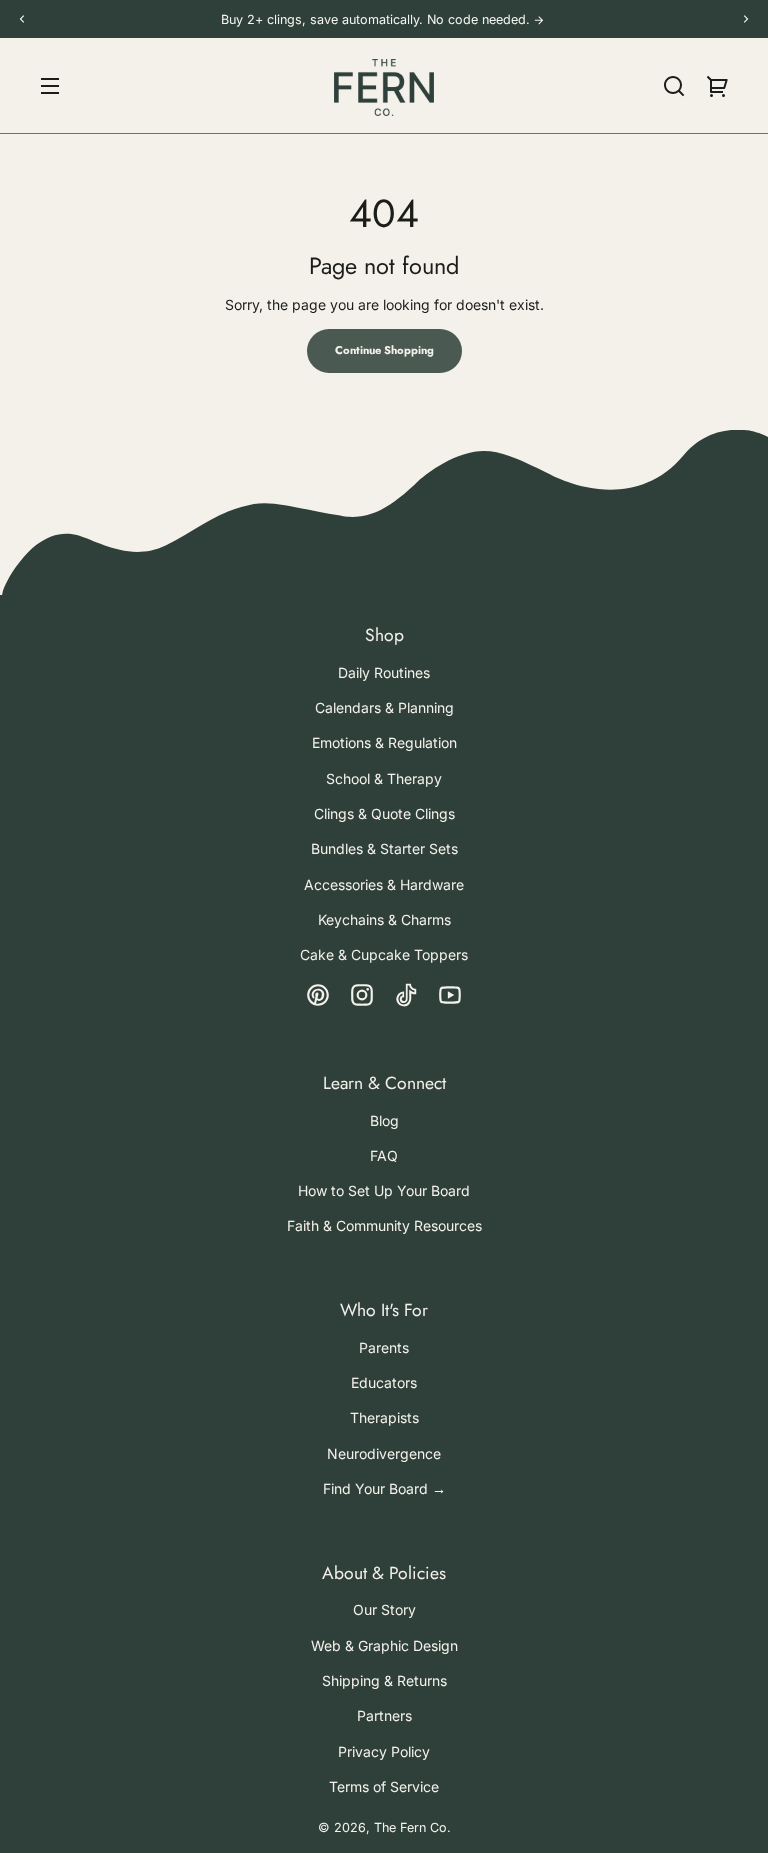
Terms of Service (384, 1786)
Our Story (384, 1609)
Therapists (384, 1417)
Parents (384, 1347)
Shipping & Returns (384, 1680)
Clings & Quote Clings (384, 813)
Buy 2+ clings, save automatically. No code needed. (377, 19)
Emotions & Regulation (384, 742)
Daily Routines (384, 672)
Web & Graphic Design (384, 1645)
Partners (384, 1715)
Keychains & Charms (384, 919)
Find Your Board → (384, 1488)
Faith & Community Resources (384, 1225)
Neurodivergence (384, 1453)
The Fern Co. (412, 1827)
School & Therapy (384, 778)
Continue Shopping (384, 350)
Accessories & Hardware (384, 884)
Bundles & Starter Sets (384, 848)
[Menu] (50, 86)
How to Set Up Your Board (384, 1190)
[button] (674, 86)
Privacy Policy (384, 1751)
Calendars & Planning (384, 707)
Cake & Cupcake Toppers (384, 954)
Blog (384, 1120)
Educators (384, 1382)
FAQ (384, 1155)
